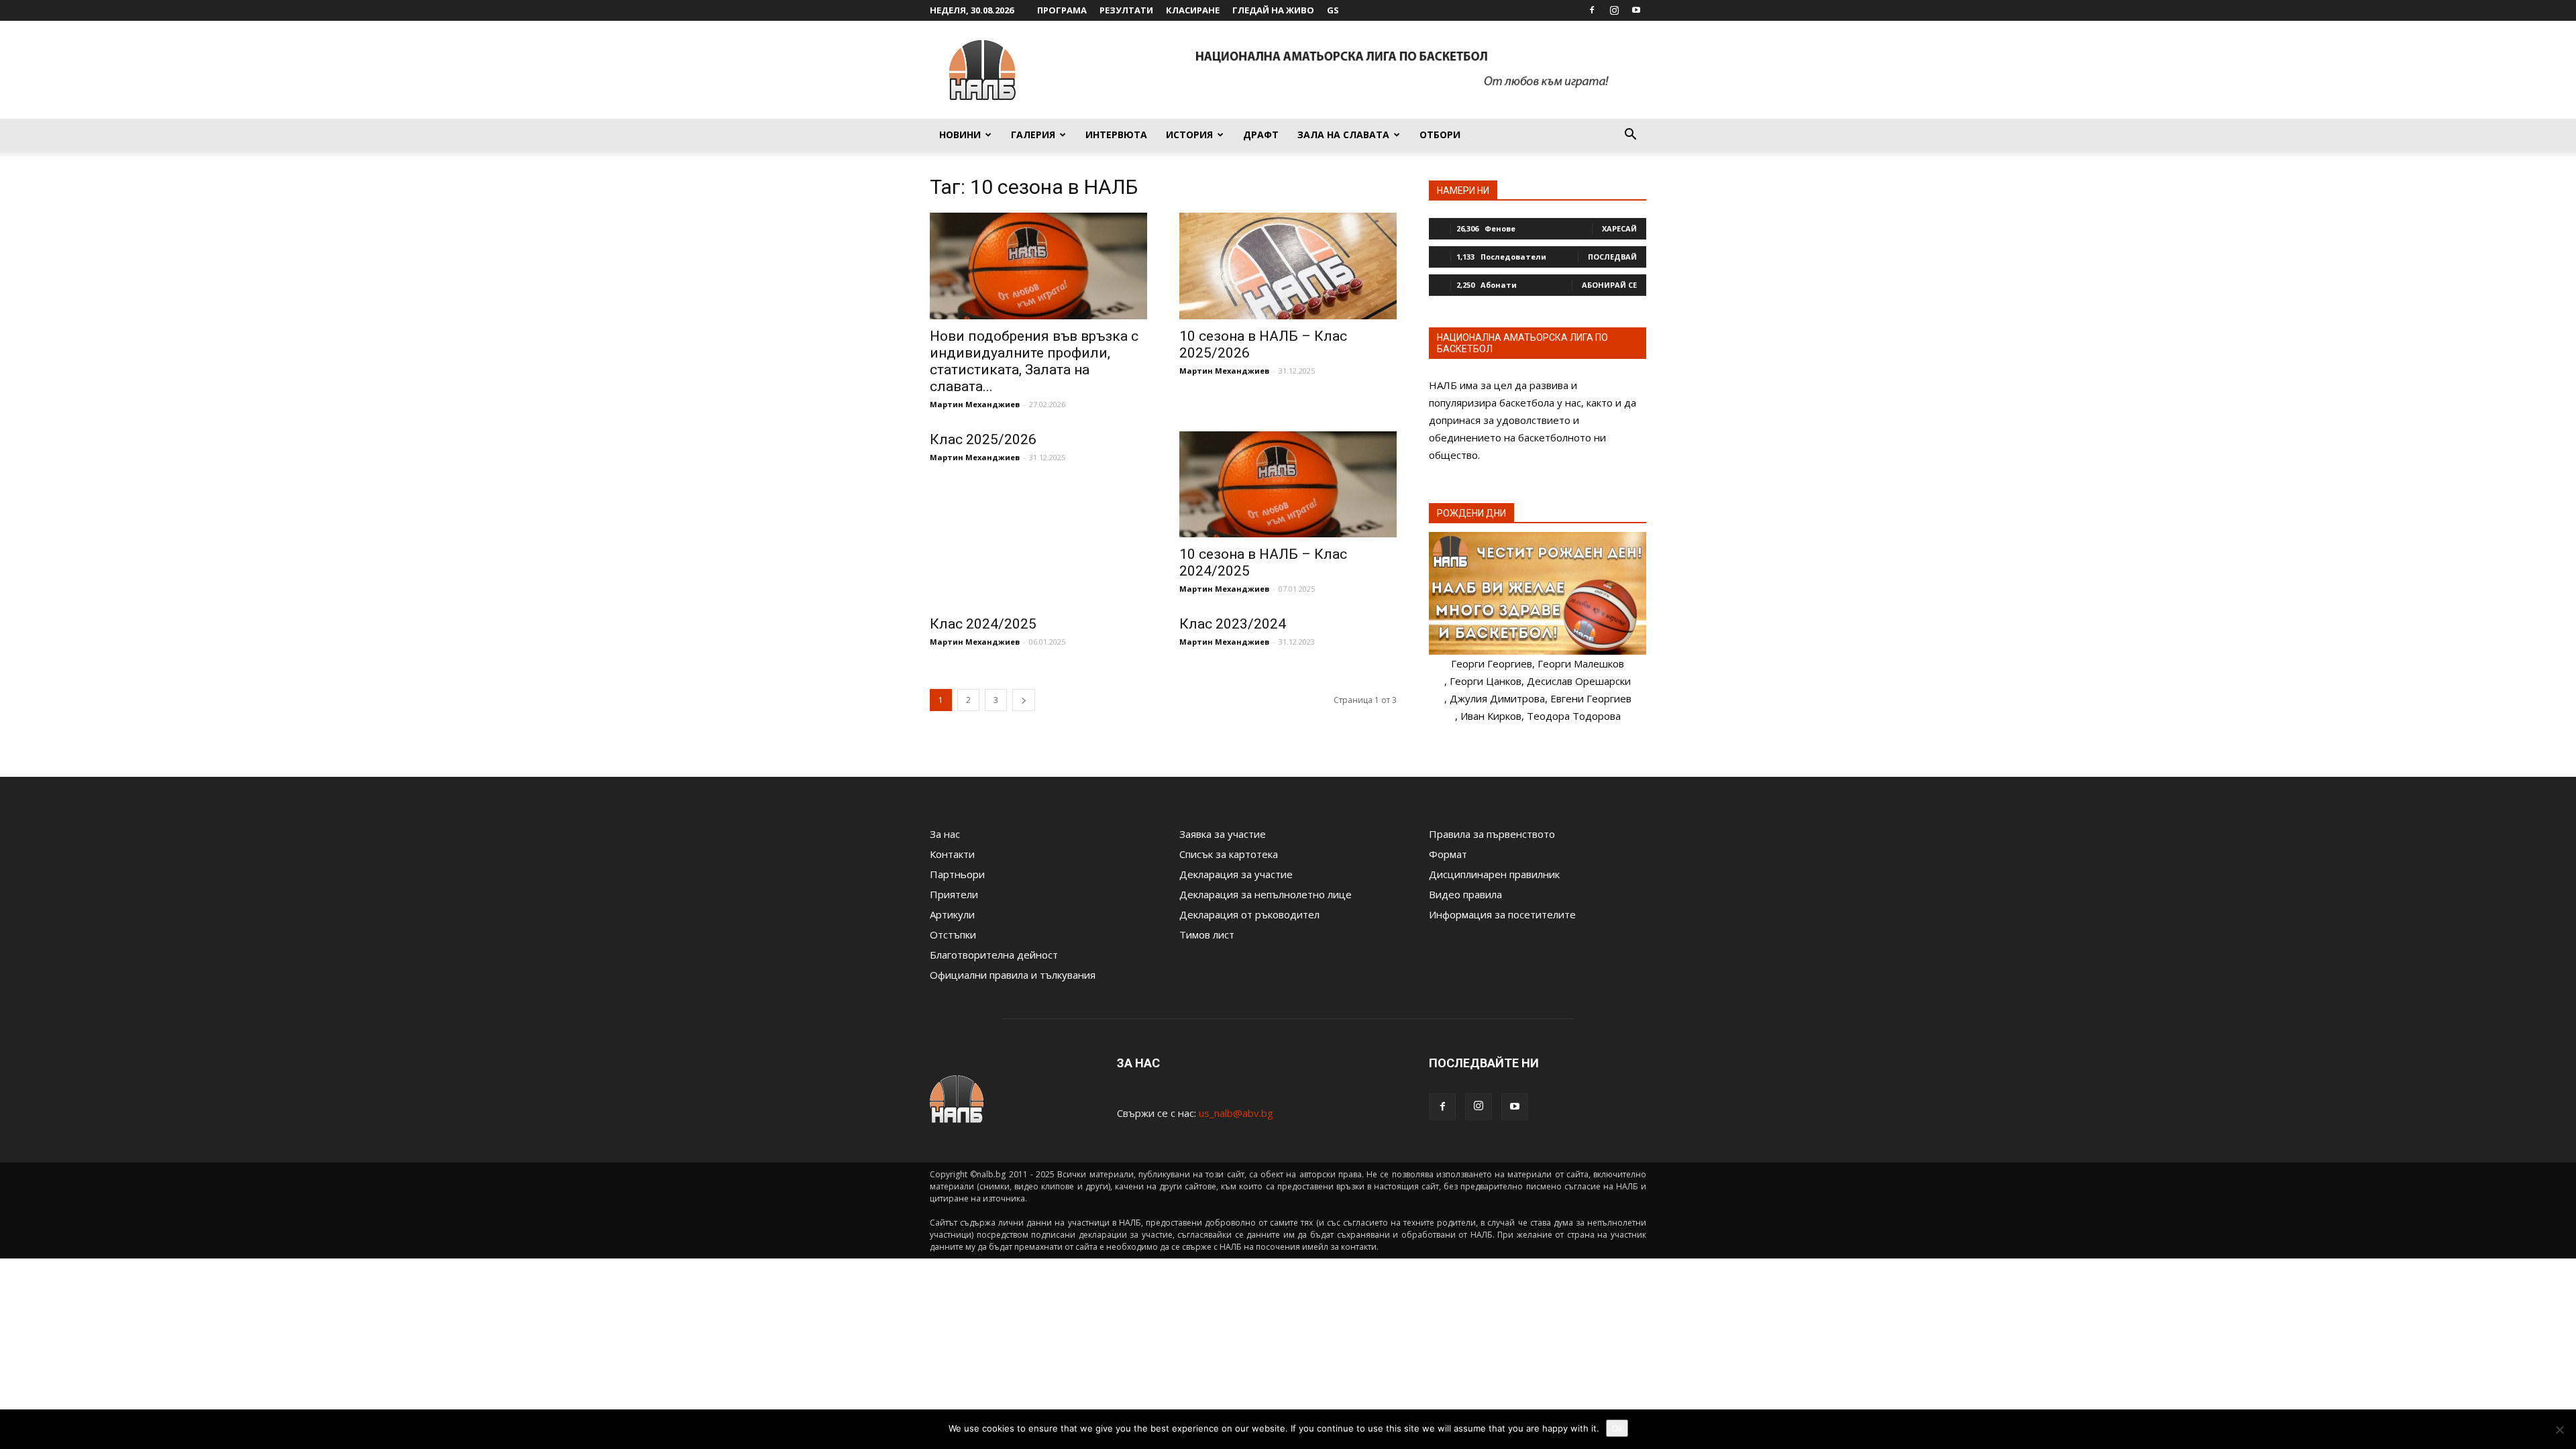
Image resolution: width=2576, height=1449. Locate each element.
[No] (2559, 1430)
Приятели (954, 894)
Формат (1448, 854)
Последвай (1612, 257)
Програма (1062, 10)
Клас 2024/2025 (983, 624)
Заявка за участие (1223, 834)
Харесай (1619, 228)
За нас (945, 834)
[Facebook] (1592, 10)
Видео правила (1465, 894)
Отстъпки (953, 934)
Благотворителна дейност (994, 955)
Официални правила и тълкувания (1013, 975)
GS (1333, 10)
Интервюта (1116, 135)
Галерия (1033, 135)
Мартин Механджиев (975, 404)
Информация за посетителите (1502, 914)
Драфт (1261, 135)
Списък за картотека (1229, 854)
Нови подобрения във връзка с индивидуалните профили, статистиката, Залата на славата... (1034, 361)
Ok (1617, 1428)
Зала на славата (1343, 135)
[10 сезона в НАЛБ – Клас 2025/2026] (1288, 266)
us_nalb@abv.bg (1236, 1113)
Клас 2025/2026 (983, 439)
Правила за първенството (1492, 834)
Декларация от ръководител (1249, 914)
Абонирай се (1609, 285)
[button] (1630, 136)
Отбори (1440, 135)
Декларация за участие (1236, 874)
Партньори (957, 874)
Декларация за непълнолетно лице (1266, 894)
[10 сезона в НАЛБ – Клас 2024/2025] (1288, 485)
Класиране (1193, 10)
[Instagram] (1614, 10)
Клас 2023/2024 (1233, 624)
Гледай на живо (1273, 10)
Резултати (1126, 10)
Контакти (952, 854)
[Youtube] (1636, 10)
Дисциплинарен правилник (1494, 874)
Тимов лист (1207, 934)
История (1189, 135)
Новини (960, 135)
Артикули (952, 914)
